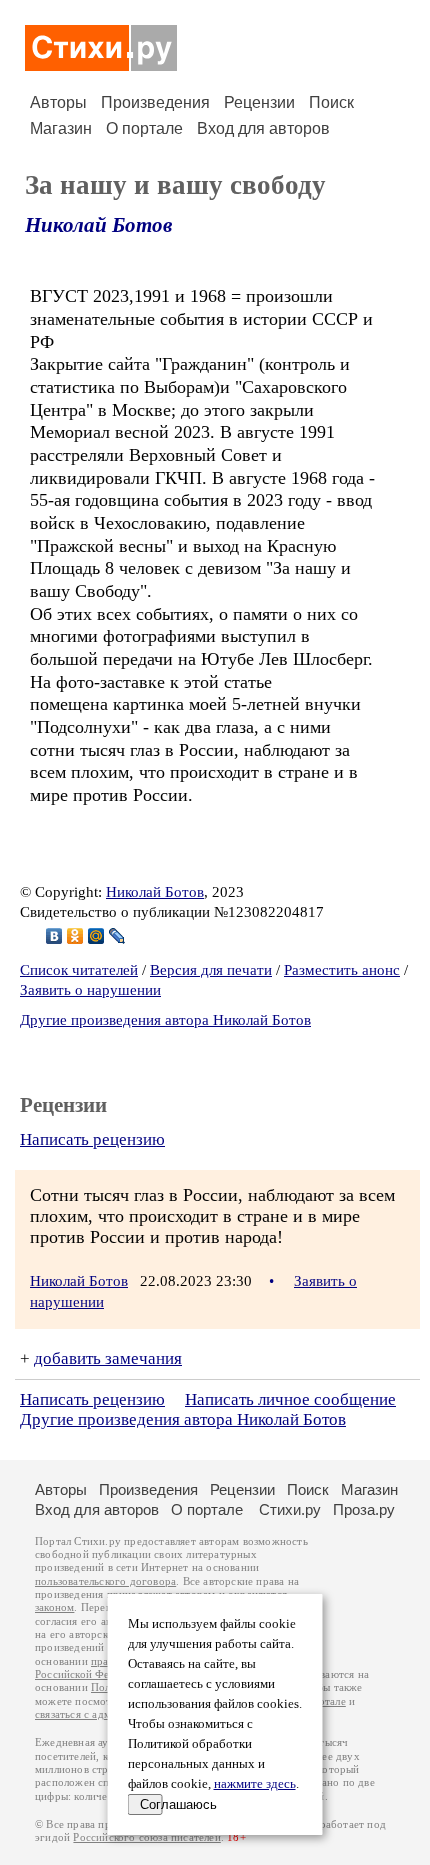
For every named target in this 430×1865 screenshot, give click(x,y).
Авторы (58, 102)
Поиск (331, 102)
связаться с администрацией (105, 1714)
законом (54, 1607)
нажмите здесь (255, 1784)
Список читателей (79, 970)
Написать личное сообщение (290, 1399)
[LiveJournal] (117, 936)
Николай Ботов (98, 225)
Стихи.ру (290, 1509)
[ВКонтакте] (54, 936)
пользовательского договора (105, 1581)
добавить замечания (108, 1358)
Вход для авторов (263, 128)
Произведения (155, 102)
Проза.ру (364, 1509)
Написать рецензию (92, 1139)
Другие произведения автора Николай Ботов (165, 1020)
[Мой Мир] (96, 936)
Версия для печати (211, 970)
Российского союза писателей (146, 1837)
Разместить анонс (342, 970)
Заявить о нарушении (90, 990)
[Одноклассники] (75, 936)
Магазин (61, 128)
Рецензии (259, 102)
